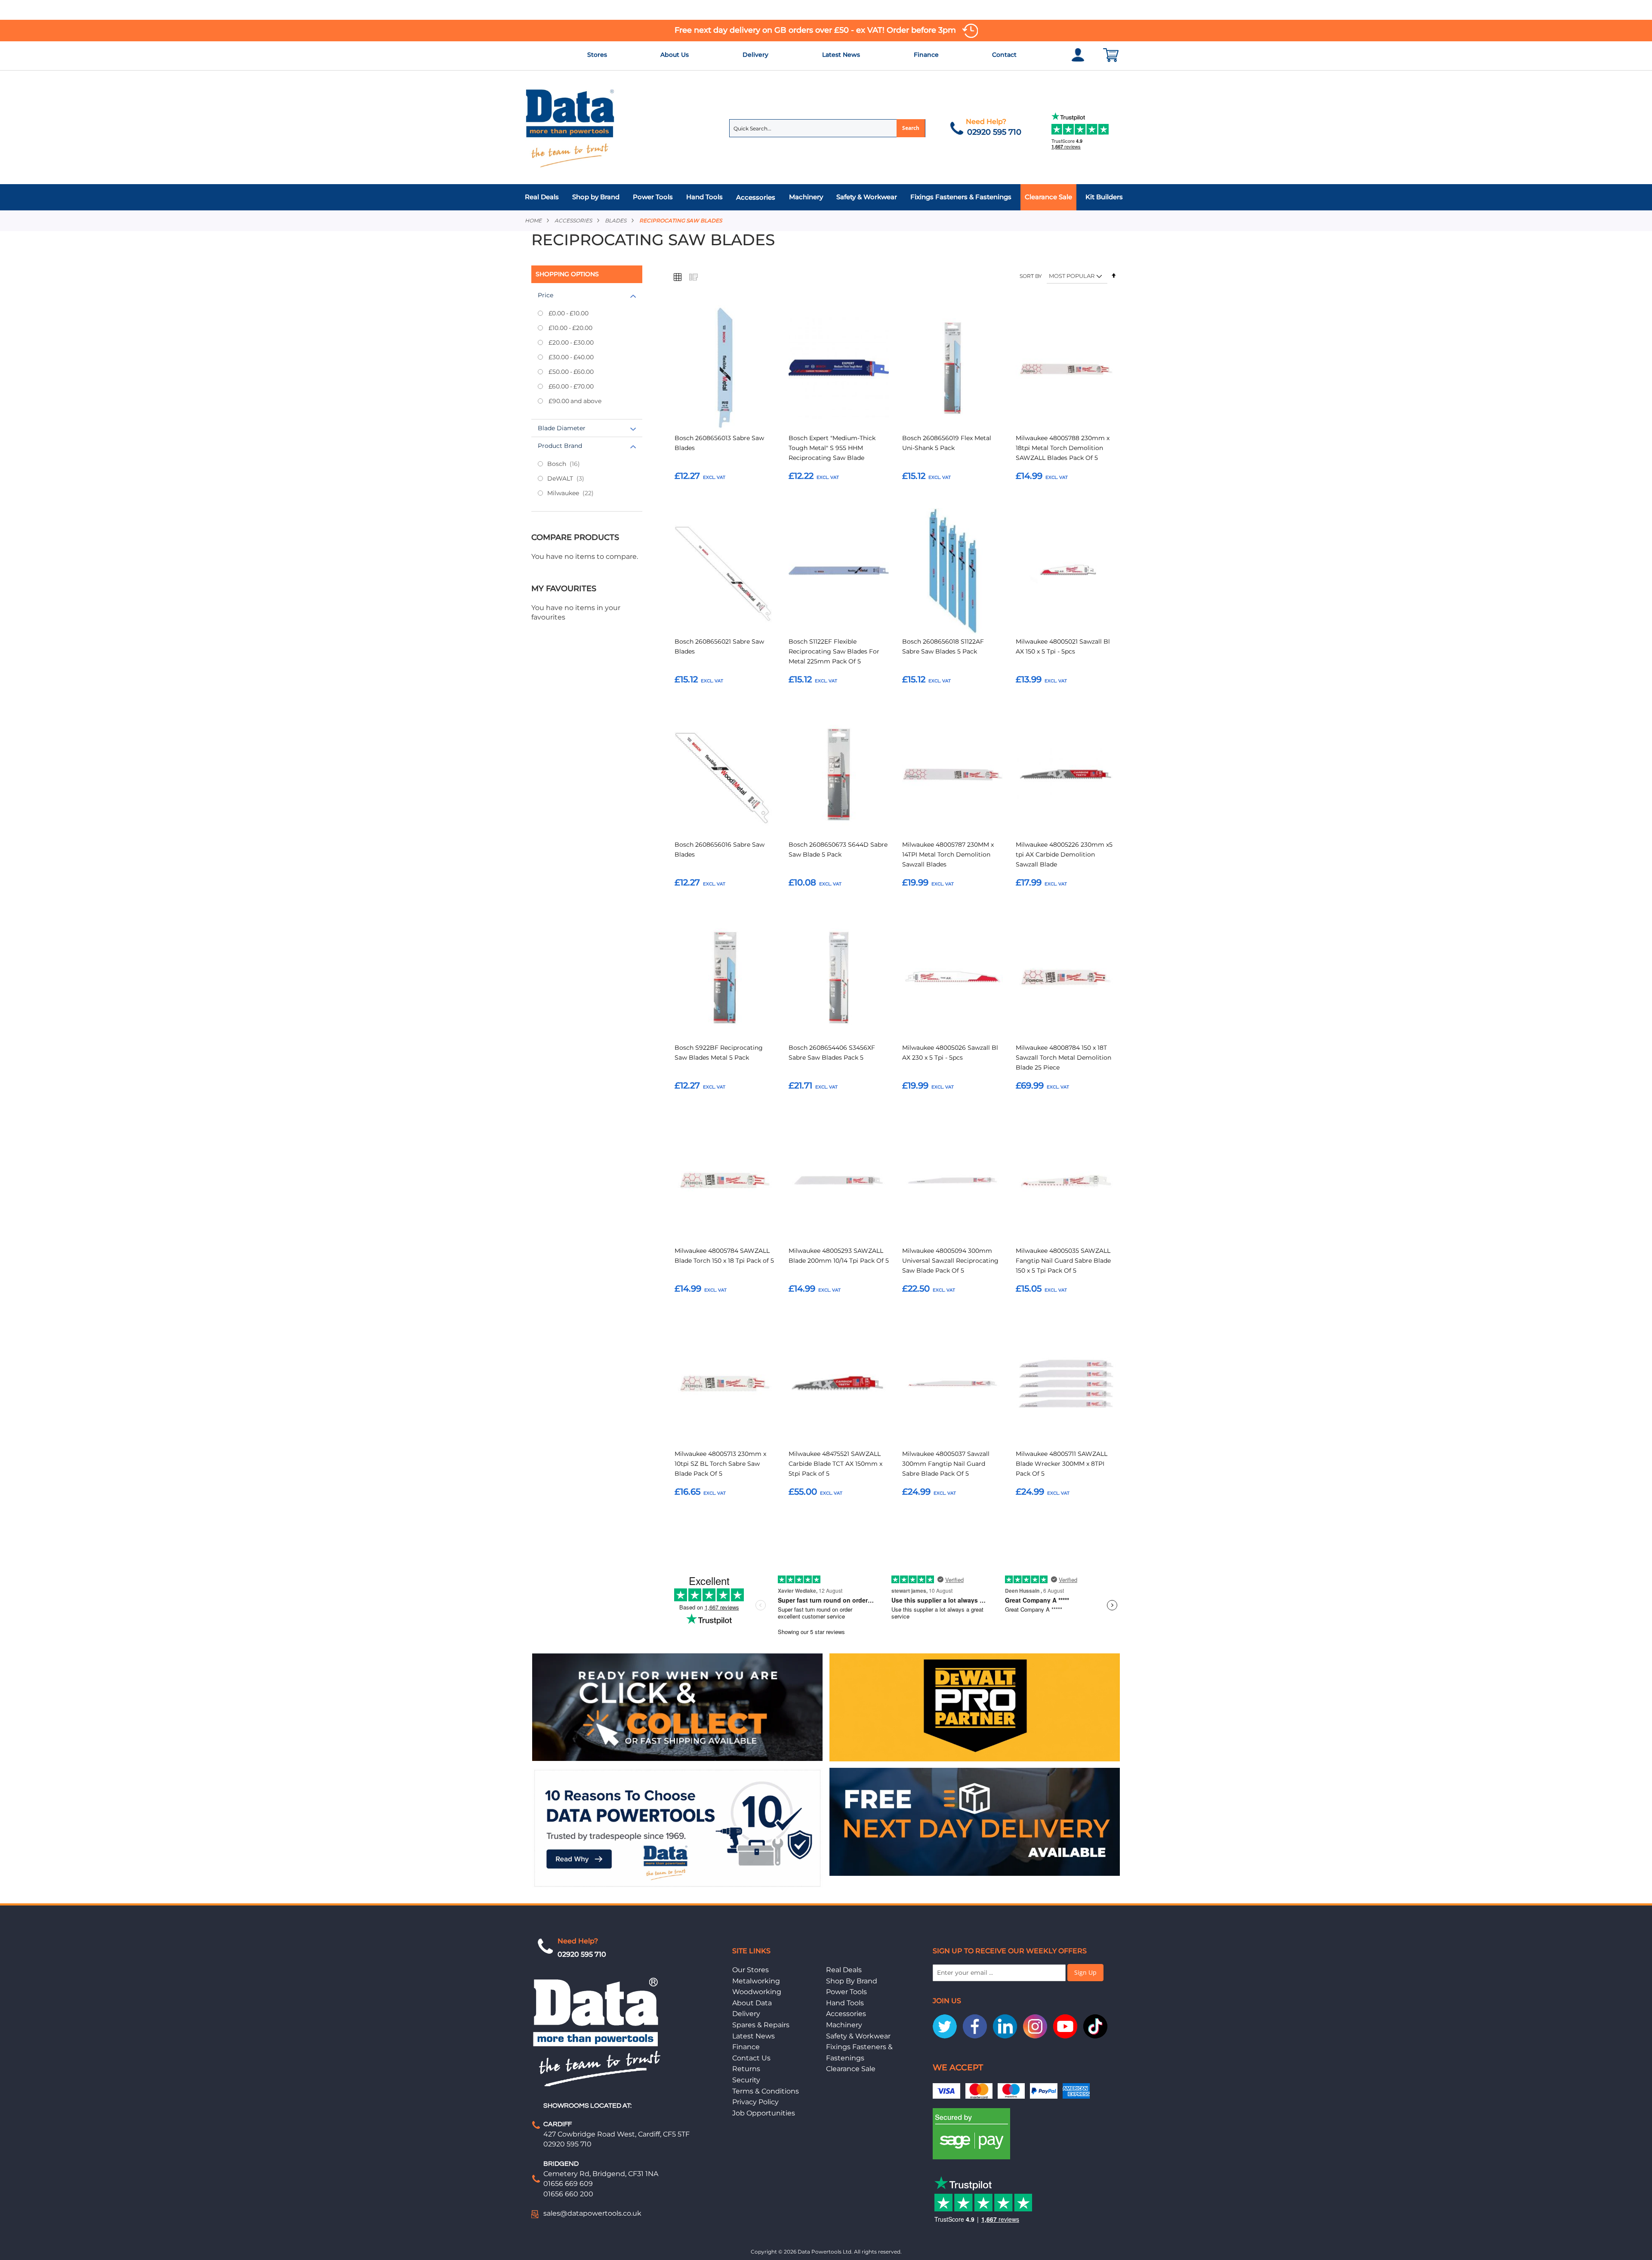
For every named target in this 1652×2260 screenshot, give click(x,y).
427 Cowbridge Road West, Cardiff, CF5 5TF (616, 2134)
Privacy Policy (755, 2102)
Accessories (573, 220)
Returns (746, 2069)
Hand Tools (845, 2003)
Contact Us (751, 2058)
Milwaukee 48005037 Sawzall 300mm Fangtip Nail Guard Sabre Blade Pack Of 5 (946, 1464)
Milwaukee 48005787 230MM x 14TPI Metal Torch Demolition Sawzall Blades (948, 854)
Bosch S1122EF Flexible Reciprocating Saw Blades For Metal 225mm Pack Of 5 (834, 651)
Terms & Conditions (766, 2091)
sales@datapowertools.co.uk (592, 2213)
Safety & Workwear (858, 2036)
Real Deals (844, 1970)
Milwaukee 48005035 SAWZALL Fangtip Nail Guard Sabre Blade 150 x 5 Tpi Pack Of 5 (1063, 1261)
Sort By (1031, 276)
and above (575, 401)
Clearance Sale (851, 2069)
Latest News (841, 55)
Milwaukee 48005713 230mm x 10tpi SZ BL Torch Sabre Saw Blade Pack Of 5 (720, 1464)
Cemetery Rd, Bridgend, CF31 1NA (601, 2174)
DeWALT (573, 478)
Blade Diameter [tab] (562, 428)
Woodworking (757, 1992)
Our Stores (750, 1970)
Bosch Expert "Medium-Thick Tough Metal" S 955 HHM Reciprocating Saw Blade (832, 448)
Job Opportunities (764, 2113)
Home (533, 220)
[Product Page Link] (725, 369)
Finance (926, 55)
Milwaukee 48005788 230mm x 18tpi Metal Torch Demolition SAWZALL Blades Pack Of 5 (1063, 448)
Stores (597, 55)
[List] (693, 277)
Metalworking (756, 1981)
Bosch (571, 464)
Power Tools (846, 1992)
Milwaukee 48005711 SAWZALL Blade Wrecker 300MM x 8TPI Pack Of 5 (1062, 1464)
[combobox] (827, 128)
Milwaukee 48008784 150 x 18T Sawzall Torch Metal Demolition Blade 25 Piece (1063, 1058)
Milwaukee (578, 493)
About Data (752, 2003)
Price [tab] (546, 295)
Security (746, 2080)
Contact (1004, 55)
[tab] (826, 197)
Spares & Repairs (761, 2025)
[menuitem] (544, 197)
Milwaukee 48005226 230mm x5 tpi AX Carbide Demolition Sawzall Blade (1064, 854)
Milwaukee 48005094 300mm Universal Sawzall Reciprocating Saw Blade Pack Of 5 (950, 1261)
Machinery (844, 2025)
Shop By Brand (852, 1981)
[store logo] (570, 128)
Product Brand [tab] (560, 446)
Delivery (755, 55)
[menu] (826, 197)
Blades (616, 220)
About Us (675, 55)
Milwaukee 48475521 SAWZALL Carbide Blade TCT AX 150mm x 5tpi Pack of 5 (835, 1464)
